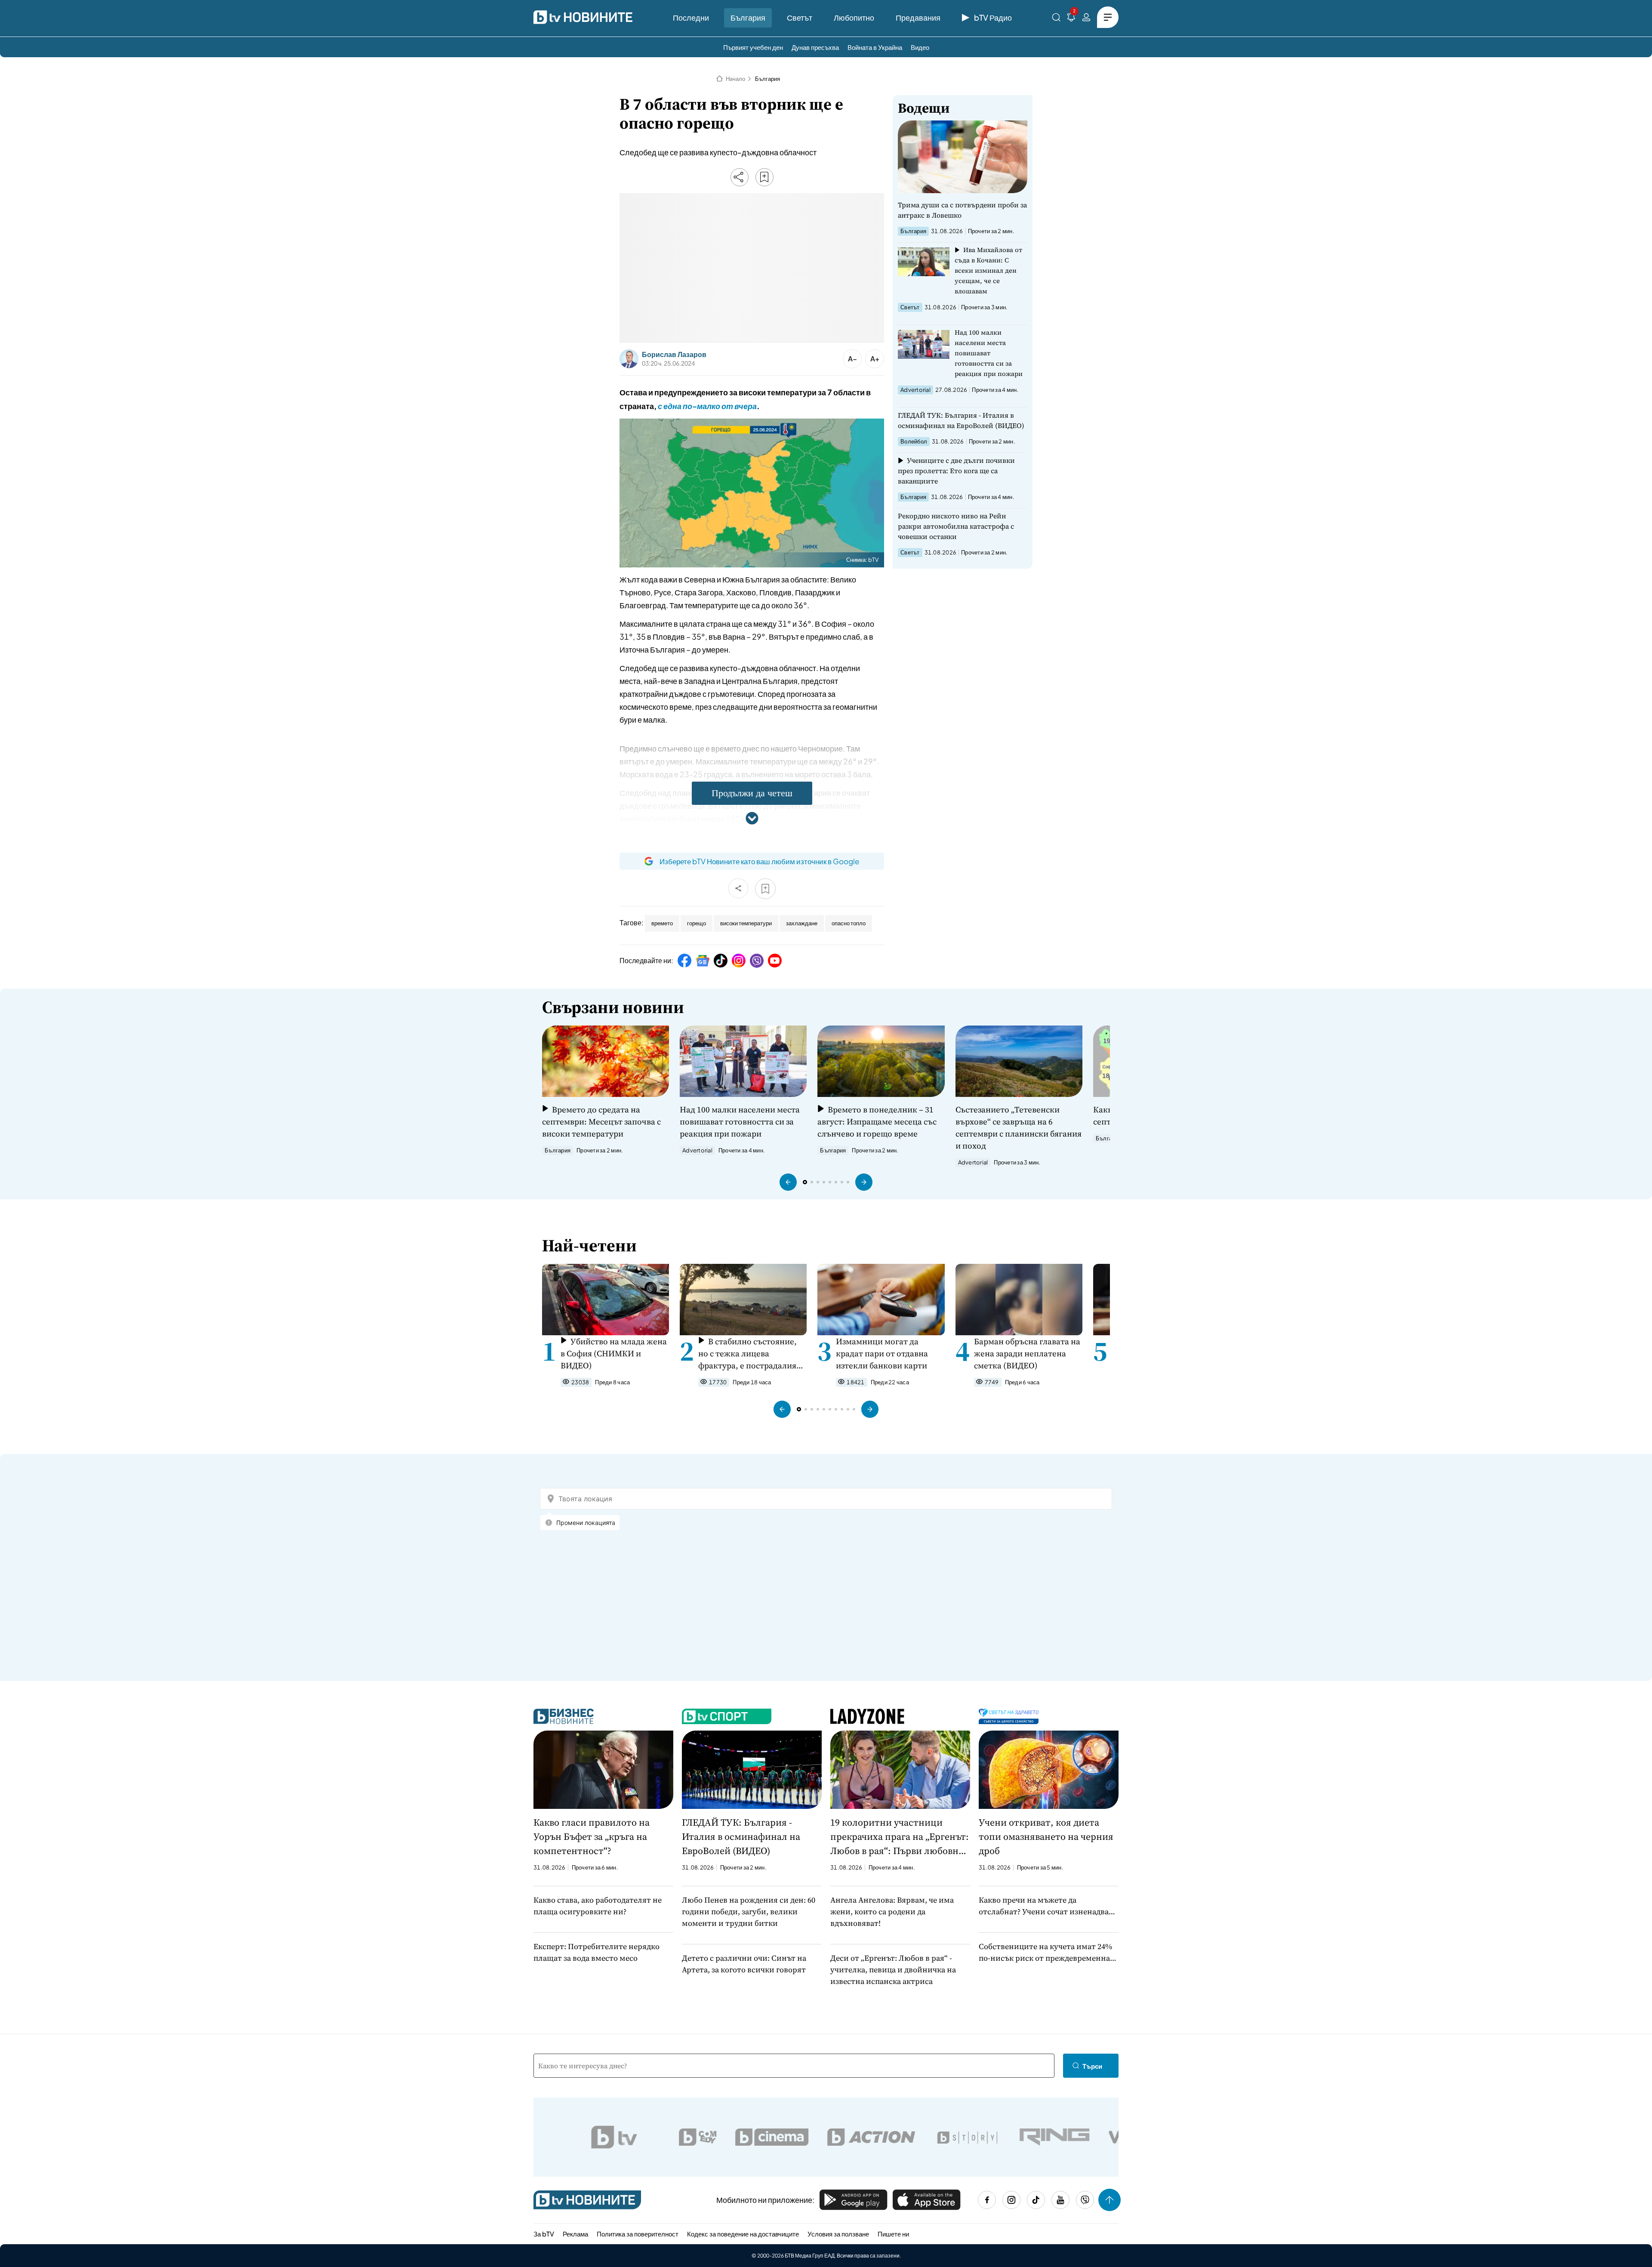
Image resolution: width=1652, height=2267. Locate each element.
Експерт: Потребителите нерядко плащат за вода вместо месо (596, 1952)
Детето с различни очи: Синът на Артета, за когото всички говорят (744, 1964)
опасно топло (849, 923)
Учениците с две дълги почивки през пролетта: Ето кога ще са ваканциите (956, 471)
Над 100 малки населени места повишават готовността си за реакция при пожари (989, 353)
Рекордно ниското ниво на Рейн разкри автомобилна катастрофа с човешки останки (956, 526)
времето (662, 923)
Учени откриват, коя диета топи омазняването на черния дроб (1046, 1836)
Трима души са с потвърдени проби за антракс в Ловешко (962, 210)
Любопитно (854, 17)
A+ (875, 359)
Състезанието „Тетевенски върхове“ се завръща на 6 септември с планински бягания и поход (1019, 1127)
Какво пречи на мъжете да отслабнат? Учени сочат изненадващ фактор (1047, 1906)
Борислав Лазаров (674, 354)
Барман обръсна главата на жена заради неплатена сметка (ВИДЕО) (1027, 1353)
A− (852, 359)
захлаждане (802, 923)
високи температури (746, 923)
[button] (788, 1182)
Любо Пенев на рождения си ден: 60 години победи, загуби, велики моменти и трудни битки (749, 1911)
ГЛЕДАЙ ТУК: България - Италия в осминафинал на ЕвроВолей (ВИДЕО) (961, 420)
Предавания (918, 17)
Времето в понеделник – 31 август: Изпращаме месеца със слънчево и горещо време (877, 1121)
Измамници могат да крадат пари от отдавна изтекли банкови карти (882, 1353)
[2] (1071, 19)
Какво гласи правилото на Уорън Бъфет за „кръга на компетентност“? (592, 1836)
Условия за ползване (838, 2234)
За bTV (544, 2234)
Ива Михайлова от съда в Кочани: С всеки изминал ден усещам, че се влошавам (988, 270)
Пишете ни (893, 2234)
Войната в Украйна (875, 47)
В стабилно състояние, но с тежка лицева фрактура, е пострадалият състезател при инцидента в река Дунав (750, 1354)
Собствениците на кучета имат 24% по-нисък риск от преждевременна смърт (1045, 1952)
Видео (920, 47)
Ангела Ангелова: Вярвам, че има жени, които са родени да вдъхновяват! (892, 1911)
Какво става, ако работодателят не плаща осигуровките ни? (598, 1906)
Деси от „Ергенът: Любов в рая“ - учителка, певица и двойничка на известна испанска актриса (893, 1970)
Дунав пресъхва (815, 47)
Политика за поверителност (638, 2234)
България (748, 17)
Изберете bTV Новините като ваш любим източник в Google (759, 861)
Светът (800, 17)
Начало (735, 79)
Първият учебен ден (753, 47)
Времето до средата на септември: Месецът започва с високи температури (601, 1121)
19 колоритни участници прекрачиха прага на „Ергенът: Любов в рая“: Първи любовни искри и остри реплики (900, 1837)
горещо (697, 923)
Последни (691, 17)
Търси (1092, 2066)
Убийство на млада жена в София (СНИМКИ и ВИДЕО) (614, 1353)
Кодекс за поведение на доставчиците (743, 2234)
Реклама (575, 2234)
